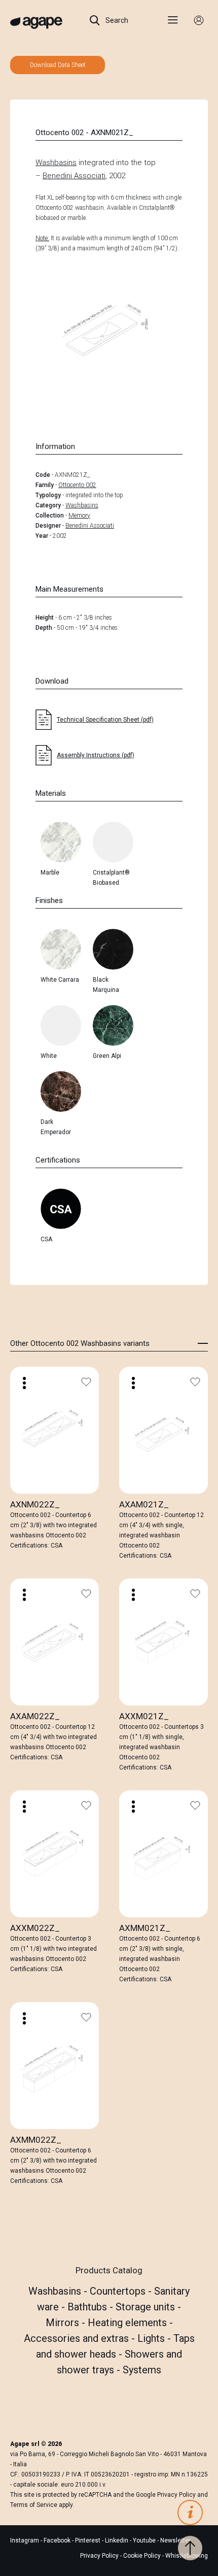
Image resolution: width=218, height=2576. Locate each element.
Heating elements (129, 2323)
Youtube (145, 2540)
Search (116, 20)
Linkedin (117, 2540)
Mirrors (64, 2323)
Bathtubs (88, 2307)
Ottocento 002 (77, 485)
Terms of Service (34, 2505)
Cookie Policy (142, 2556)
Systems (142, 2370)
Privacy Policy (176, 2495)
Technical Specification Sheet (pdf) (105, 720)
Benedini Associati (74, 176)
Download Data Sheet (58, 65)
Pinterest (88, 2540)
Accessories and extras (78, 2338)
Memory (79, 516)
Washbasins (56, 163)
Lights (152, 2338)
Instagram (25, 2540)
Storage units (147, 2307)
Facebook (58, 2540)
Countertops (119, 2291)
